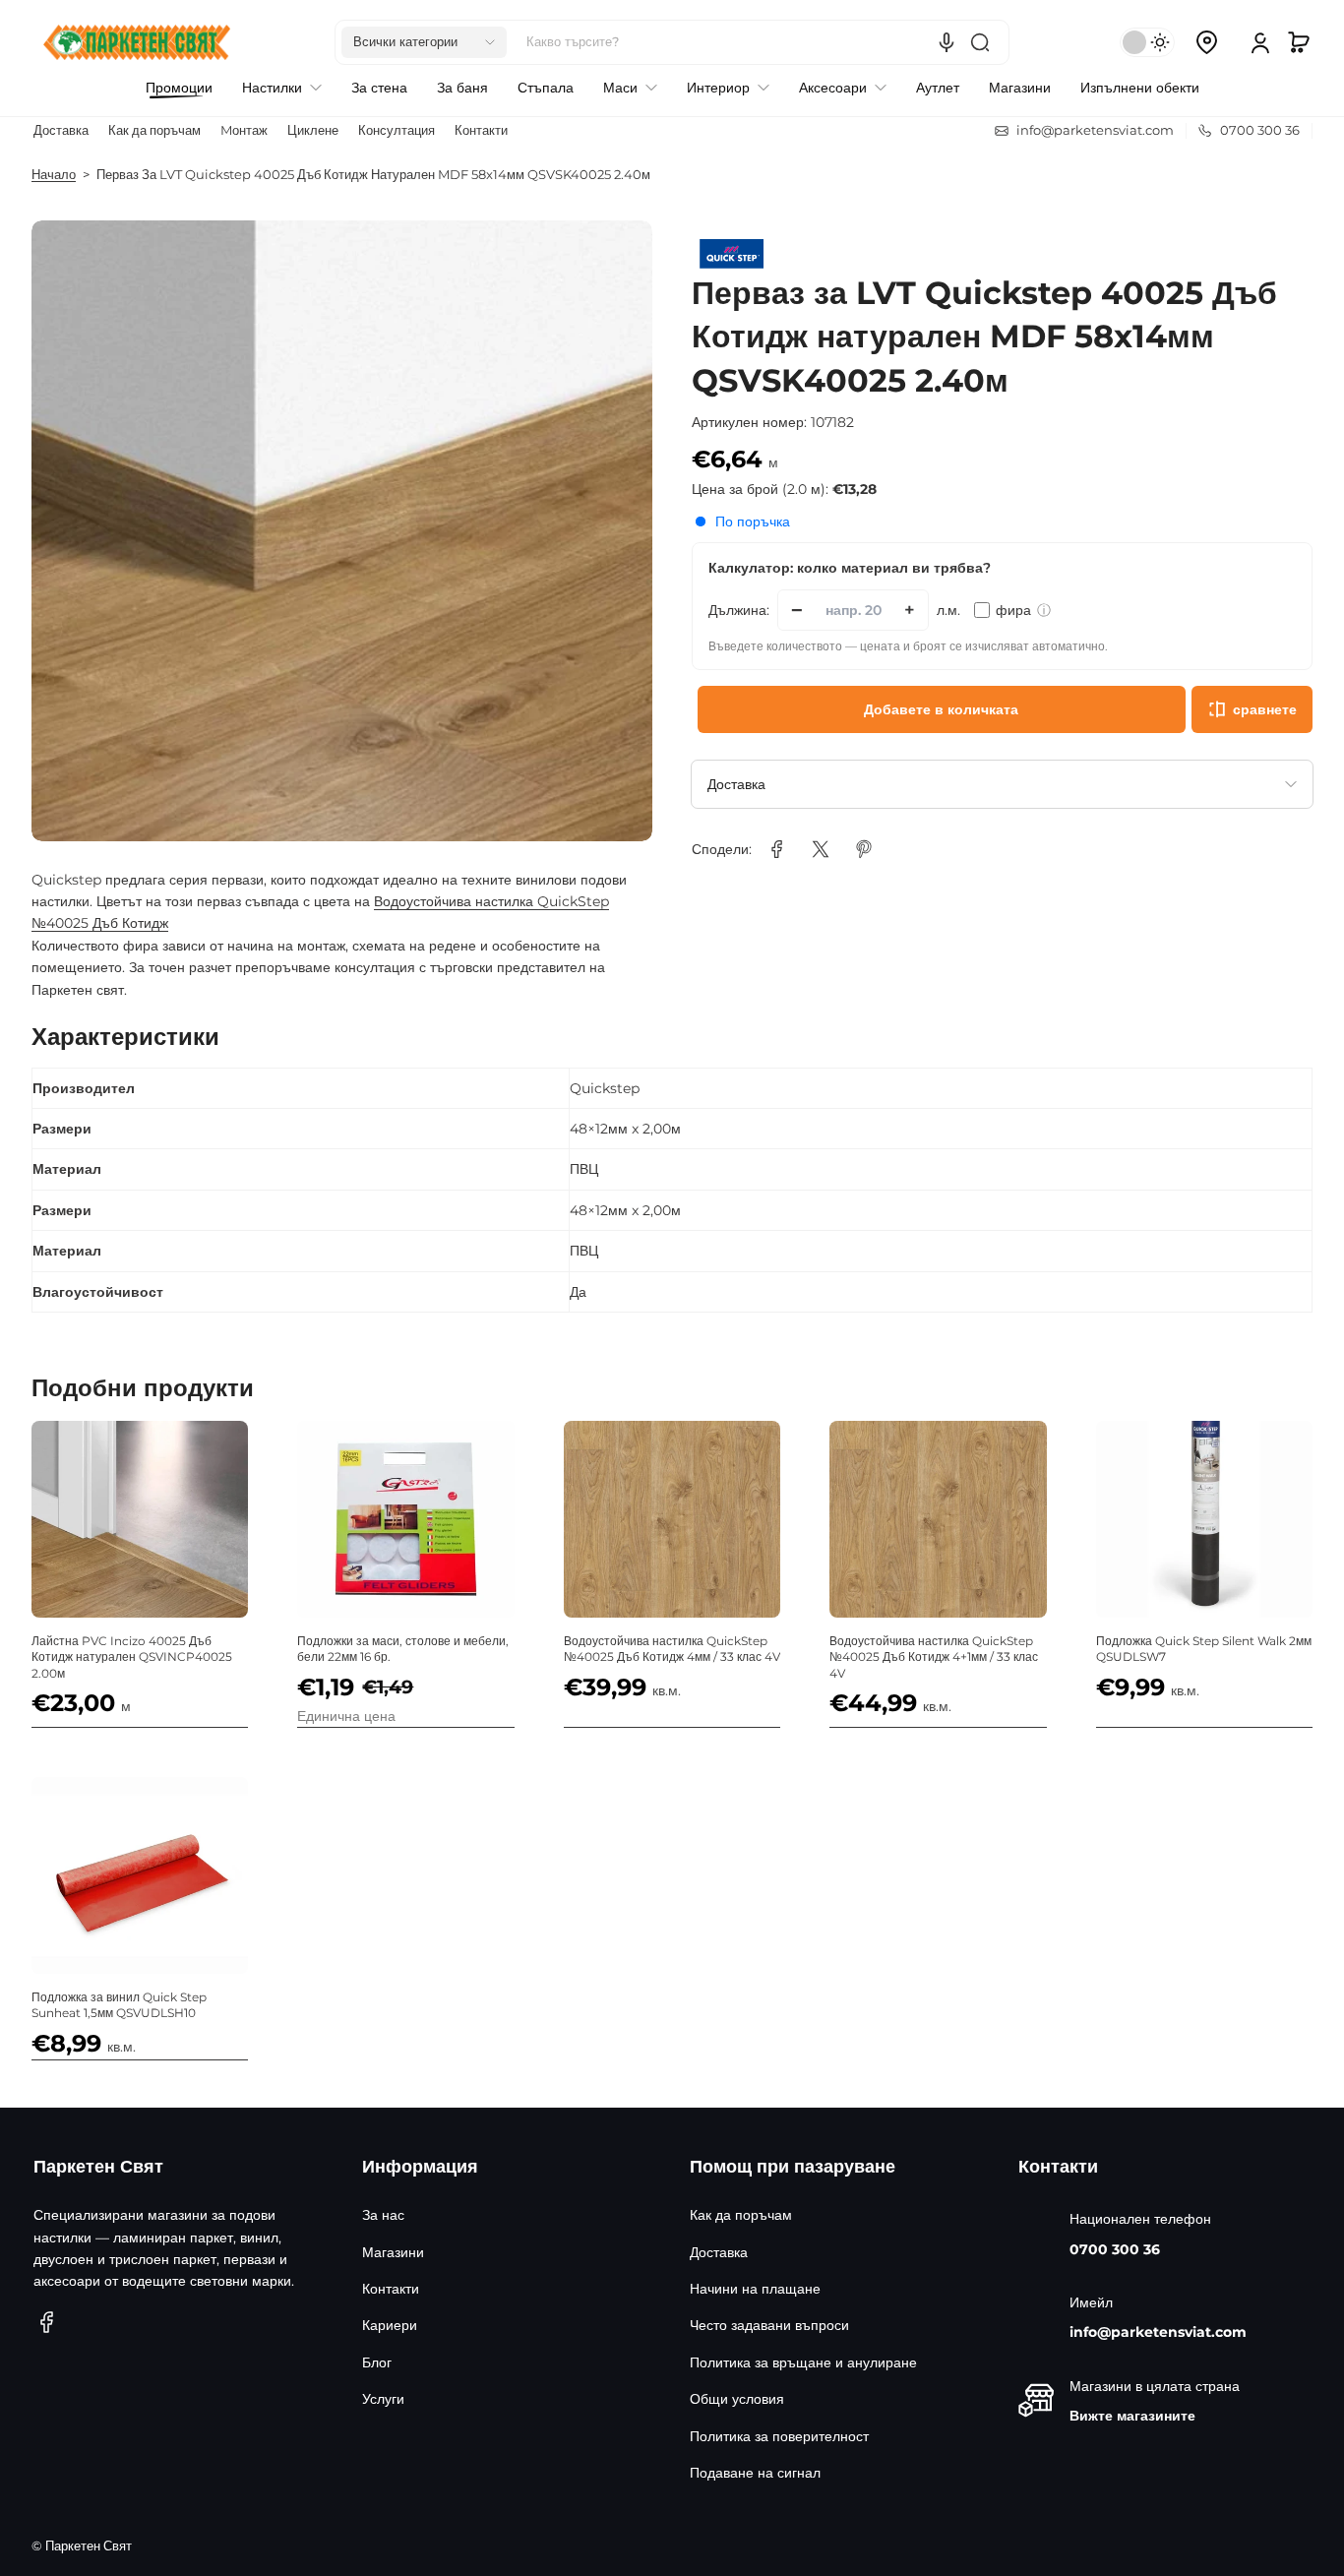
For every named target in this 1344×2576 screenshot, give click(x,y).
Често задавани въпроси (769, 2325)
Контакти (481, 130)
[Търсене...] (980, 42)
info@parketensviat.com (1158, 2332)
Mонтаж (244, 130)
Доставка (61, 130)
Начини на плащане (755, 2289)
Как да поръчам (154, 130)
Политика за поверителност (779, 2436)
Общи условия (737, 2399)
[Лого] (137, 42)
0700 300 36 (1115, 2249)
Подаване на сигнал (755, 2473)
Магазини (393, 2252)
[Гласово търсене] (947, 42)
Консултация (397, 130)
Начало (54, 175)
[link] (777, 849)
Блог (377, 2362)
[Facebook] (47, 2322)
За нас (383, 2215)
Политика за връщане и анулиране (803, 2362)
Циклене (313, 130)
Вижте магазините (1132, 2416)
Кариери (390, 2325)
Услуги (383, 2399)
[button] (424, 42)
